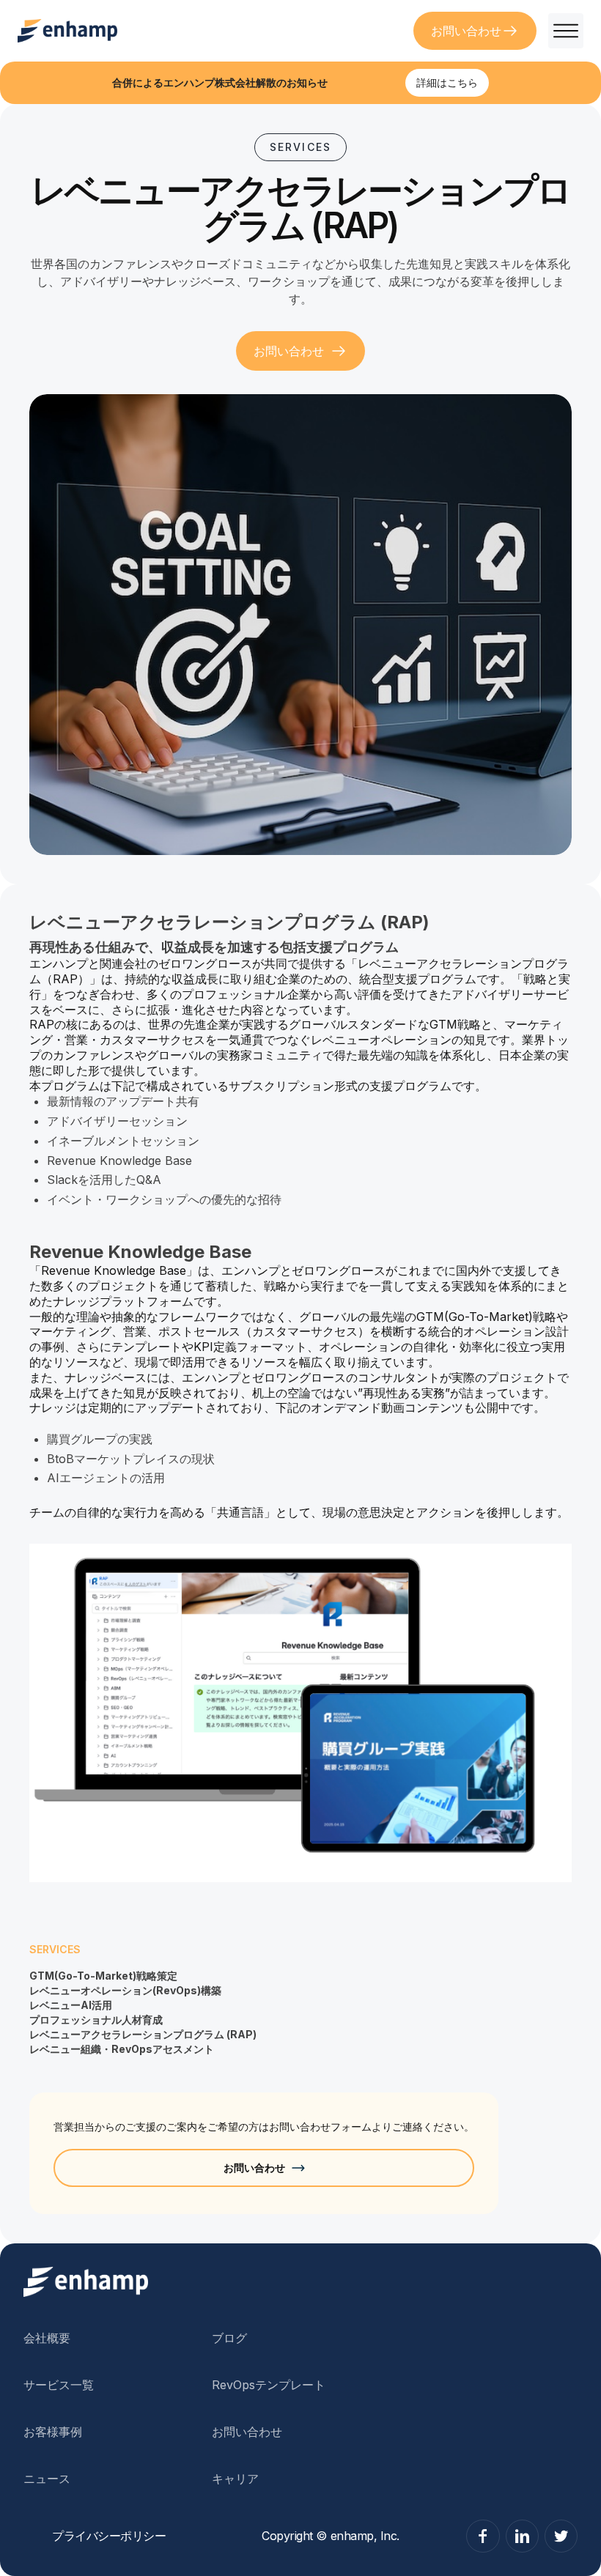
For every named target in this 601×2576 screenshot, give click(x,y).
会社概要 (47, 2338)
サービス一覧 (59, 2385)
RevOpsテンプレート (269, 2385)
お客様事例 (53, 2432)
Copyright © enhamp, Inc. (330, 2536)
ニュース (47, 2479)
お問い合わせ (247, 2432)
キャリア (235, 2479)
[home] (67, 31)
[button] (560, 31)
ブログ (229, 2338)
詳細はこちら (447, 82)
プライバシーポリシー (109, 2536)
